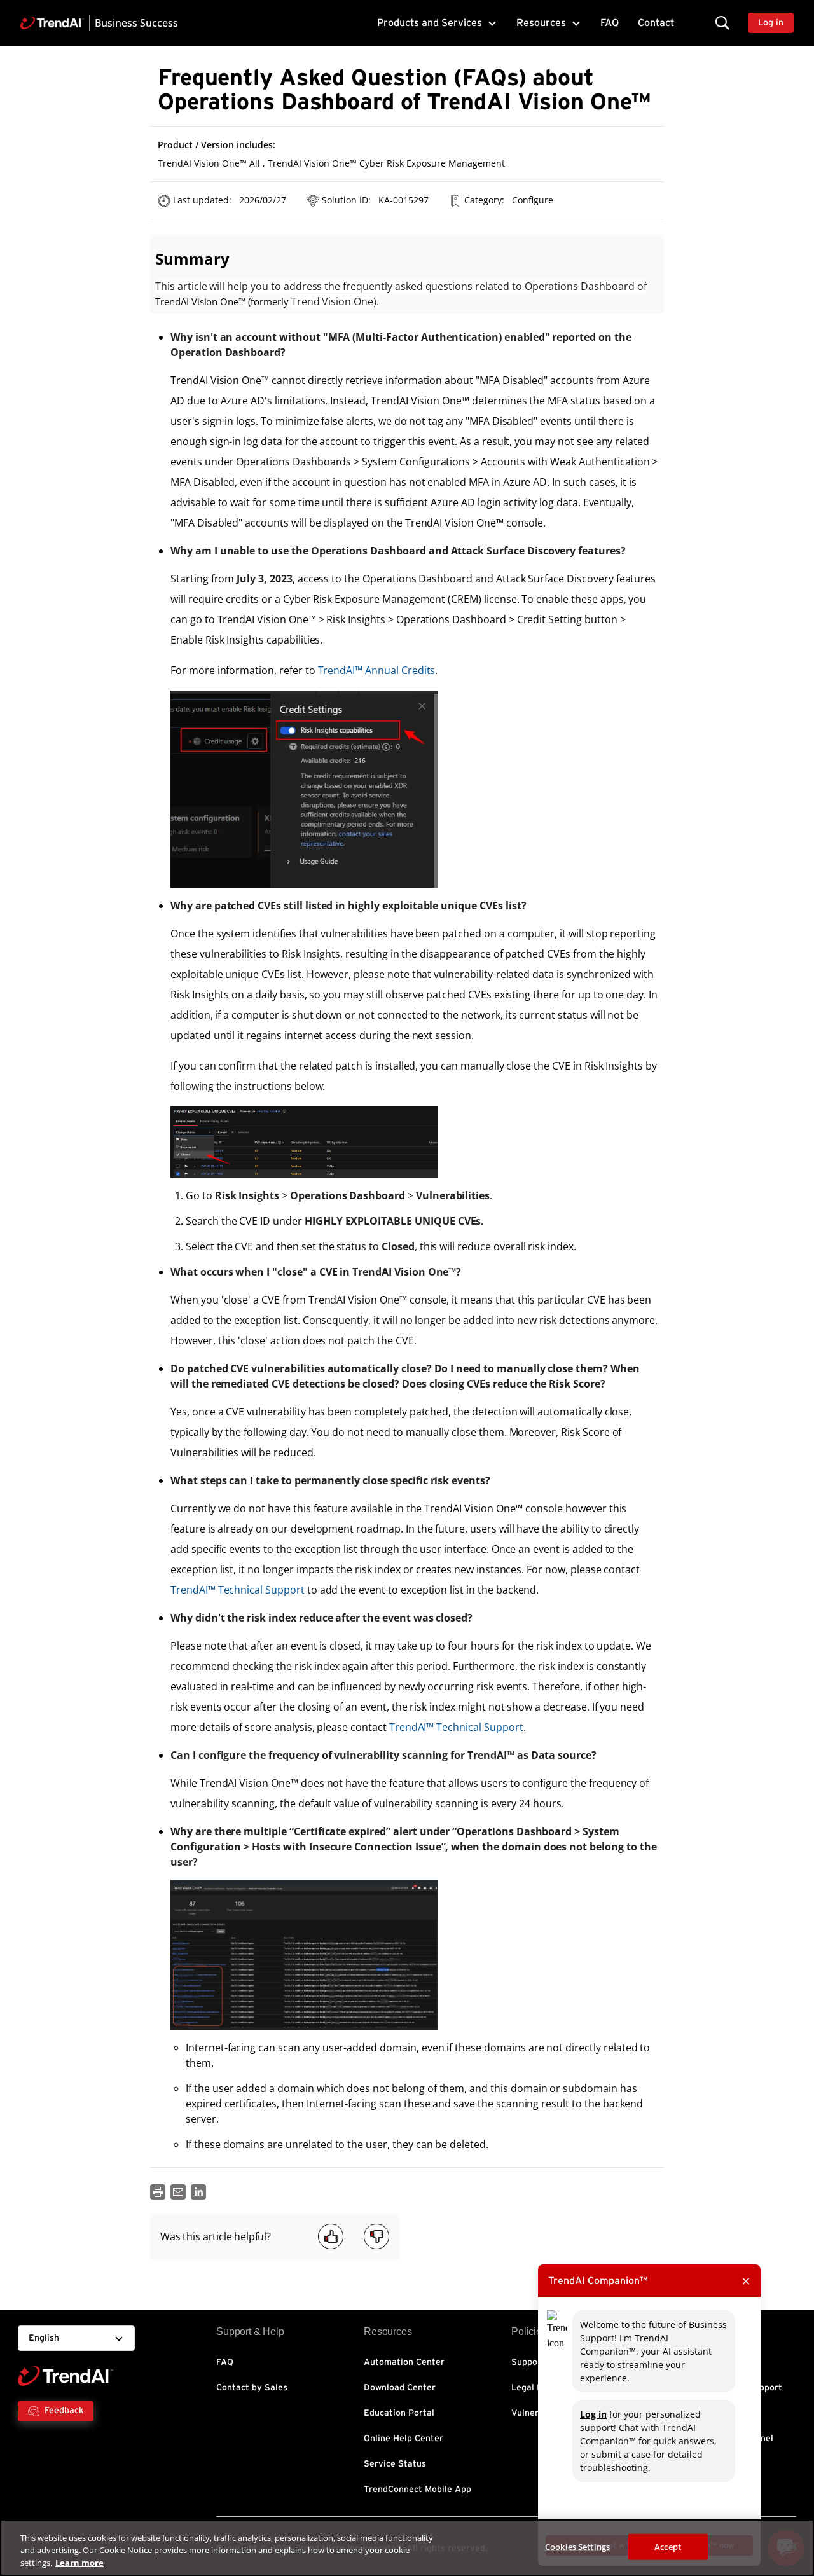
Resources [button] (541, 23)
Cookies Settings (577, 2546)
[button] (722, 23)
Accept (668, 2546)
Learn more (79, 2563)
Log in (593, 2414)
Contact (656, 23)
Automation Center (404, 2362)
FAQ (610, 23)
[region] (407, 2548)
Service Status (395, 2464)
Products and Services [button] (430, 23)
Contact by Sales (252, 2388)
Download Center (400, 2388)
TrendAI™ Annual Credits (377, 670)
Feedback (64, 2411)
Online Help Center (404, 2439)
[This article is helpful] (331, 2236)
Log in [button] (771, 23)
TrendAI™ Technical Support (238, 1590)
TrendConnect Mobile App (417, 2490)
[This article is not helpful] (376, 2236)
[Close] (794, 2546)
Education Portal (399, 2413)
